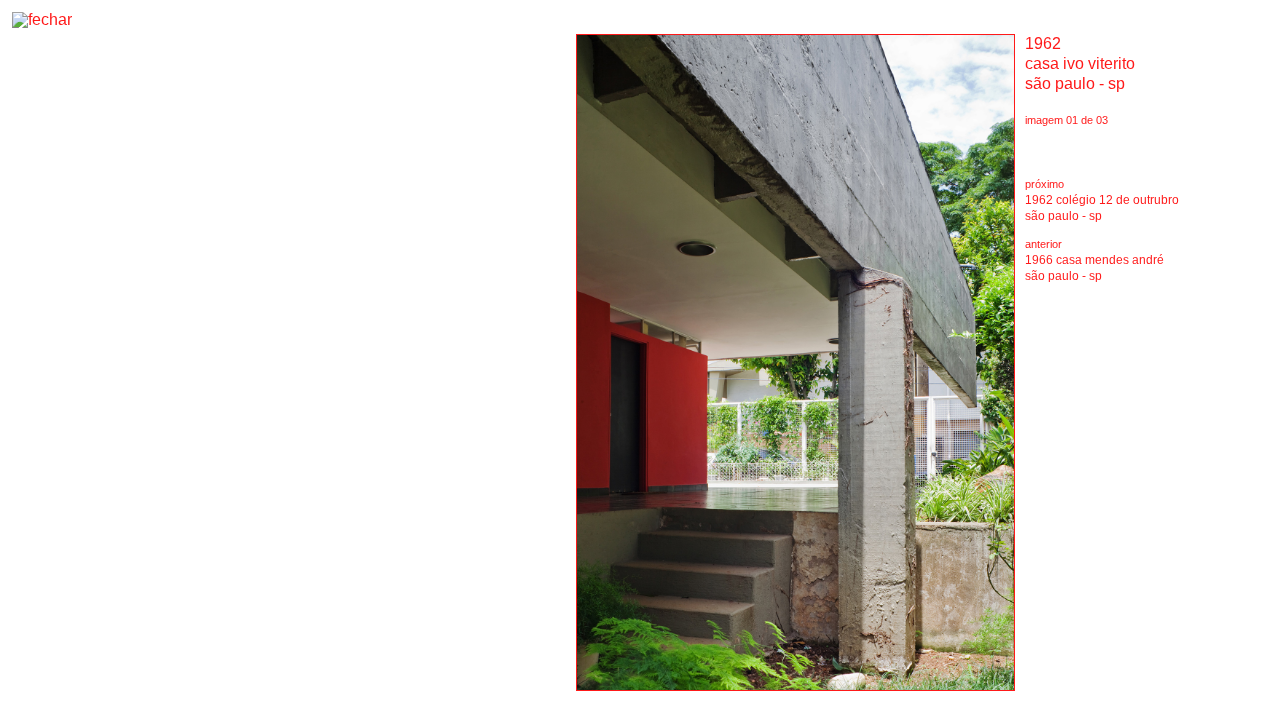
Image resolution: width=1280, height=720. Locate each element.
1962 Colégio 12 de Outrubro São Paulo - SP (1102, 208)
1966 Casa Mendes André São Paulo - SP (1094, 268)
